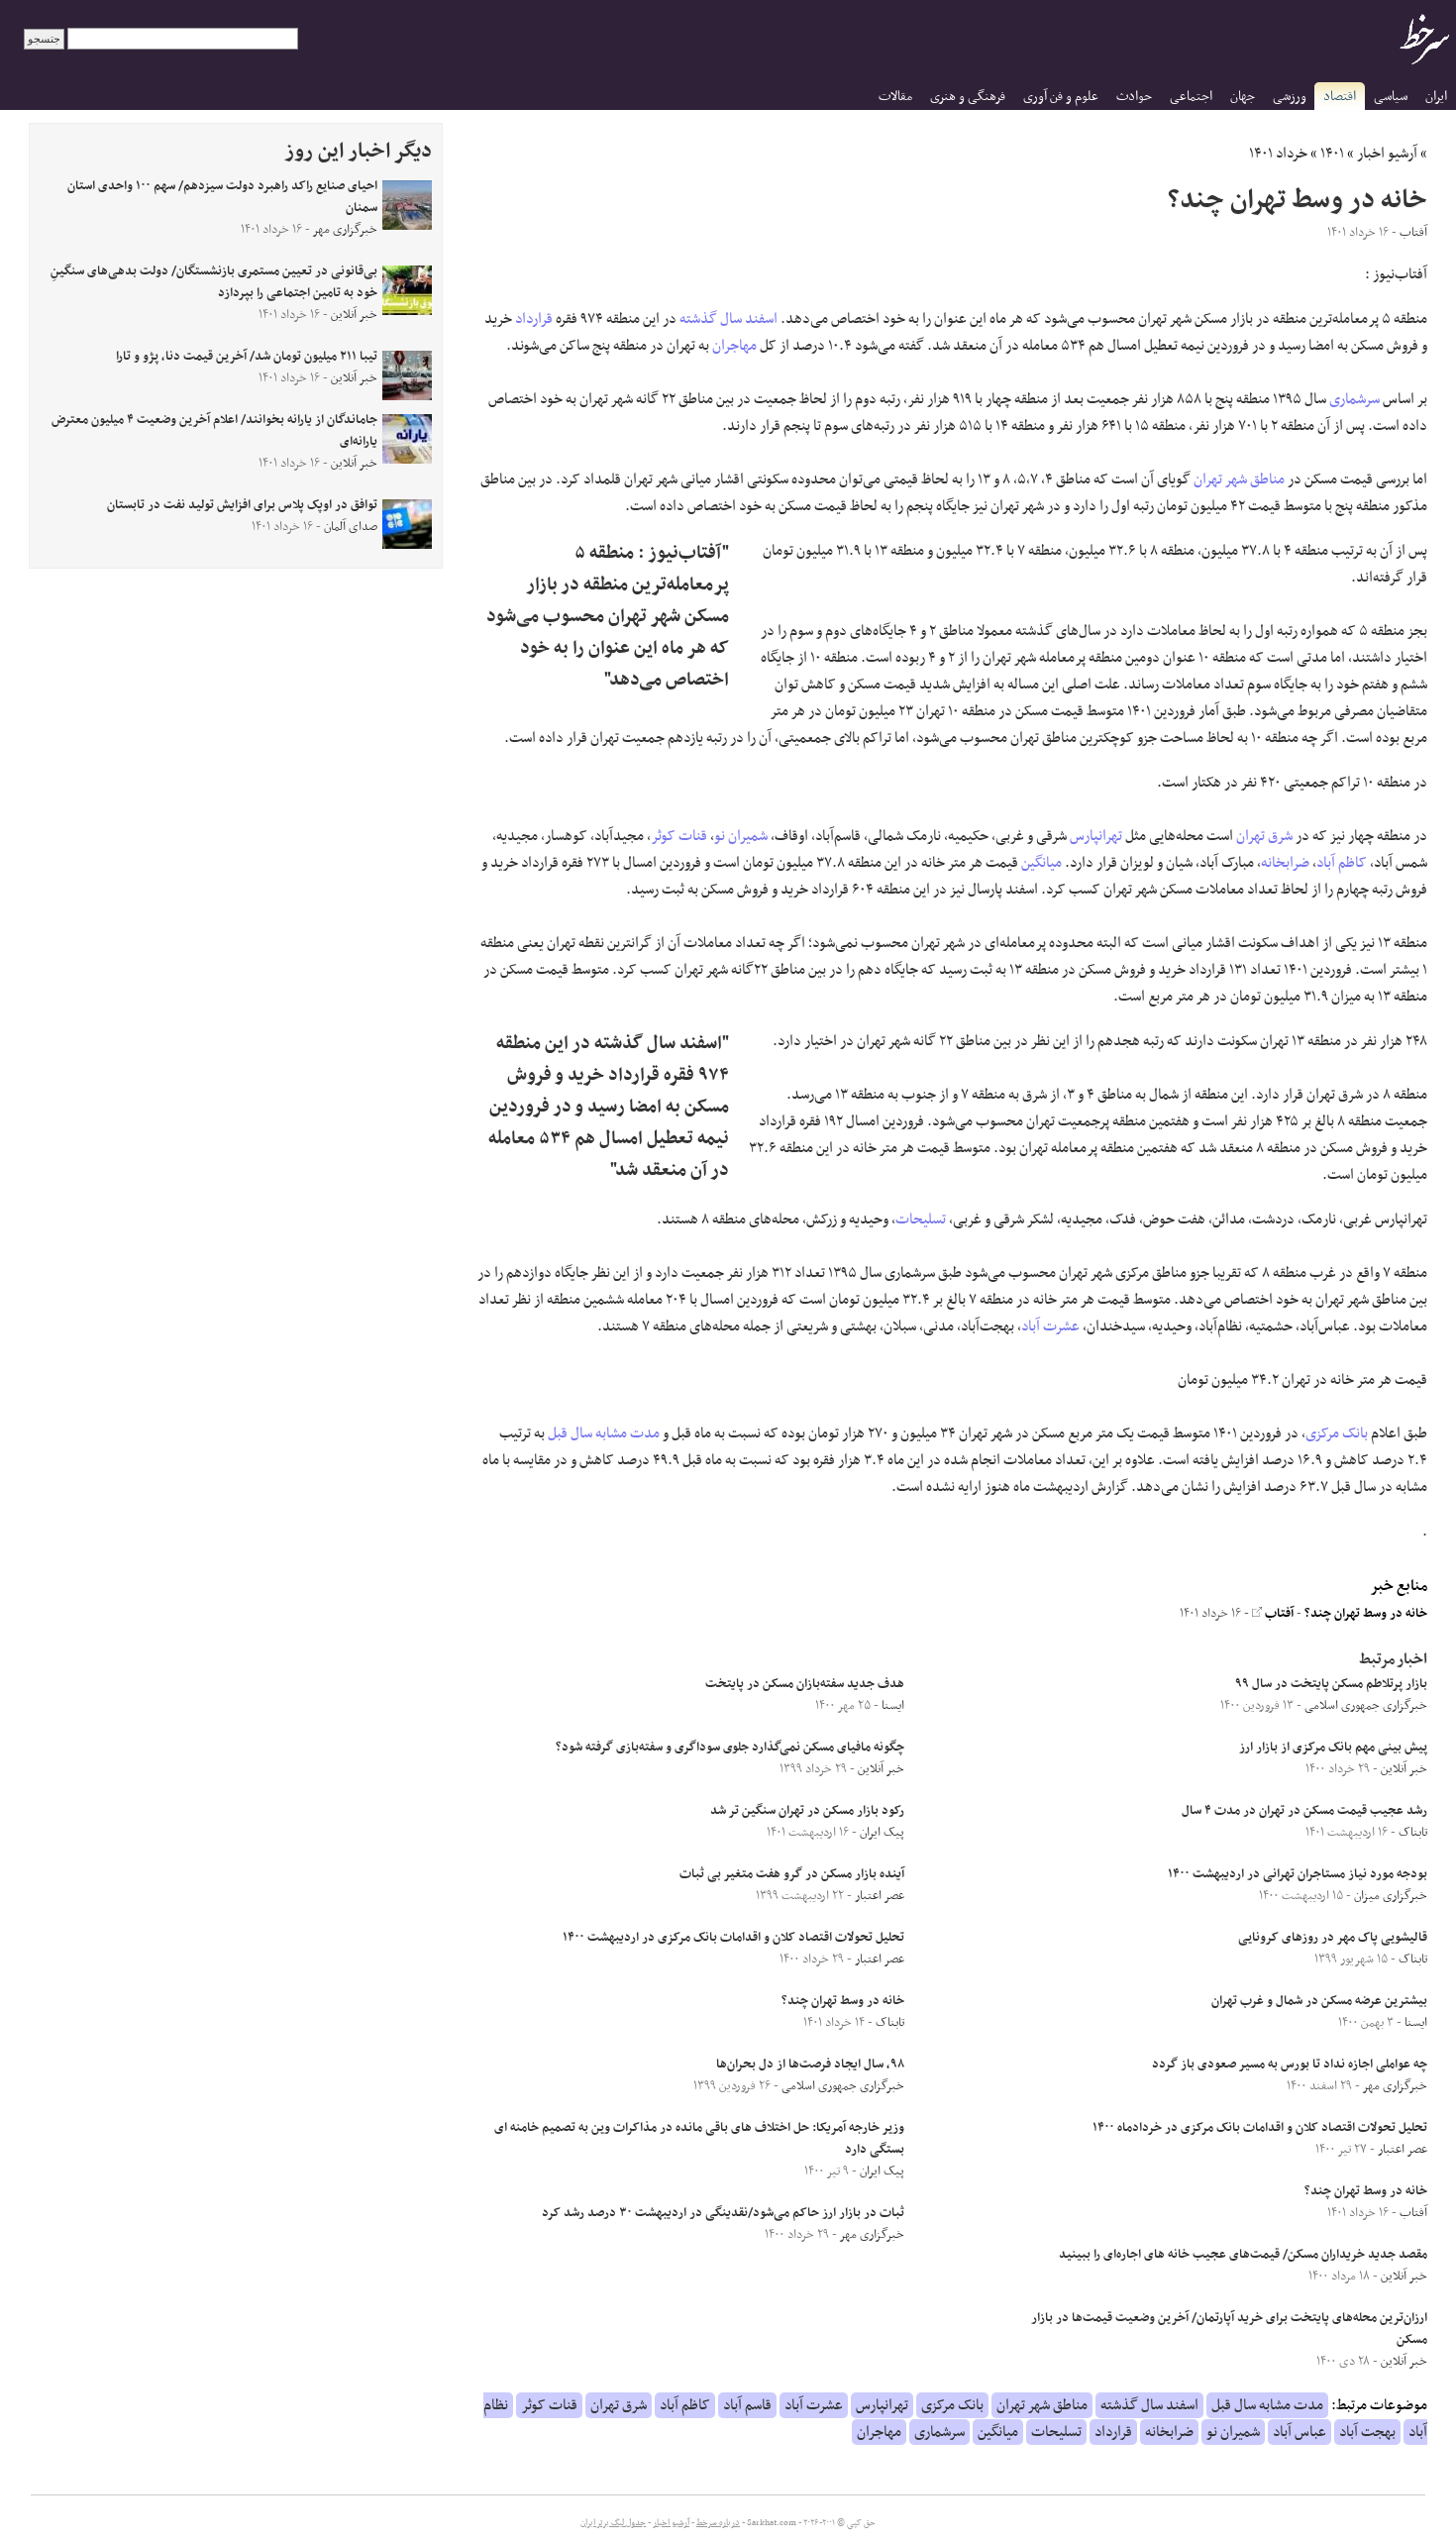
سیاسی (1391, 97)
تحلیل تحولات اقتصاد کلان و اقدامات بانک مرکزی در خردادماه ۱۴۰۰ (1260, 2128)
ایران (1436, 97)
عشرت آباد (1050, 1326)
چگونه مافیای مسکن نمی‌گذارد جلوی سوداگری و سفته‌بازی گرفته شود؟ (730, 1748)
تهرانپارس (1096, 836)
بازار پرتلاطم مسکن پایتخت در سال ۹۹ (1331, 1684)
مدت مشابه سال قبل (604, 1433)
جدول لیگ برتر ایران (613, 2523)
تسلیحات (921, 1219)
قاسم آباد (747, 2405)
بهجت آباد (1367, 2432)
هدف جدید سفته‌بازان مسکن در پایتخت (805, 1684)
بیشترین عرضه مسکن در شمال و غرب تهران (1319, 2001)
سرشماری (1354, 399)
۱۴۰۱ (1332, 154)
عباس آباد (1300, 2432)
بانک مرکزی (1337, 1433)
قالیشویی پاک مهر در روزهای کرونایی (1333, 1938)
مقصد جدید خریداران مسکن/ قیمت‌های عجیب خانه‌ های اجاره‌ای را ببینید (1243, 2255)
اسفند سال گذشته (728, 319)
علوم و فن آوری (1061, 97)
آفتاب (1278, 1614)
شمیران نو (741, 836)
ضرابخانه (1285, 863)
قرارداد (534, 319)
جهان (1243, 97)
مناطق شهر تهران (1239, 479)
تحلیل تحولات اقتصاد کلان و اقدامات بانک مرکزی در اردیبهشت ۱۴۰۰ (733, 1938)
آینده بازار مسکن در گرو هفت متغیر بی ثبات (792, 1874)
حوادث (1134, 97)
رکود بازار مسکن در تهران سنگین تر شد (807, 1811)
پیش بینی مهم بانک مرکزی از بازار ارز (1332, 1748)
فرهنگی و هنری (968, 97)
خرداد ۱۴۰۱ (1278, 154)
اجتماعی (1191, 97)
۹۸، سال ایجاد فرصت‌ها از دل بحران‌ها (810, 2065)
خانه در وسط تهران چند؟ (1366, 1614)
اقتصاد (1340, 97)
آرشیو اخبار (1387, 154)
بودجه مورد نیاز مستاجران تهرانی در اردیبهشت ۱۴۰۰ (1298, 1874)
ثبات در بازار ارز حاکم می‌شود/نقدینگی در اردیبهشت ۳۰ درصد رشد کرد (723, 2213)
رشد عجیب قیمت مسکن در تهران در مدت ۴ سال (1304, 1811)
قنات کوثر (679, 836)
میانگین (1041, 863)
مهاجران (734, 346)
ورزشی (1290, 97)
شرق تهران (1264, 836)
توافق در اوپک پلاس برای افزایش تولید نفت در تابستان (242, 505)
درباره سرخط (718, 2523)
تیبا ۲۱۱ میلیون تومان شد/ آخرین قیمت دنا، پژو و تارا (247, 357)
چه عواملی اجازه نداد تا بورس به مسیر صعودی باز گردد (1290, 2065)
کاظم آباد (1342, 863)
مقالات (895, 97)
